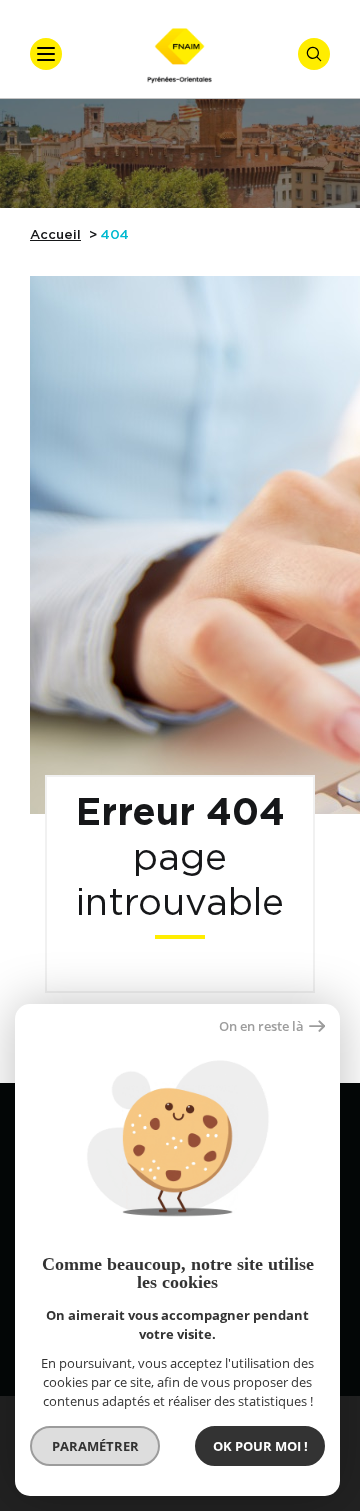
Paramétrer (95, 1446)
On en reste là (261, 1026)
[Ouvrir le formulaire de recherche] (314, 54)
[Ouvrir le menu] (46, 54)
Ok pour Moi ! (260, 1446)
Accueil (55, 235)
